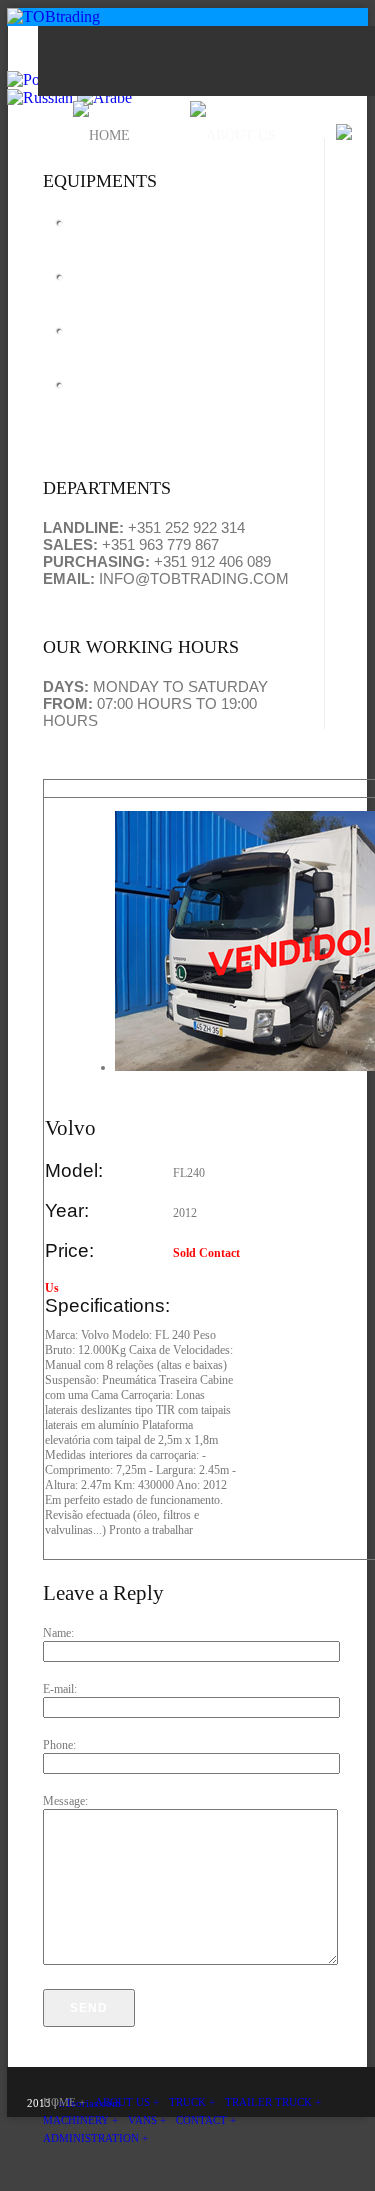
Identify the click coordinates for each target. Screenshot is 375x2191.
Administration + (95, 2138)
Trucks (108, 231)
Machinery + (80, 2120)
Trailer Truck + (273, 2102)
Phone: (59, 1745)
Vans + (147, 2120)
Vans (97, 393)
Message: (65, 1801)
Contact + (206, 2120)
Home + (64, 2102)
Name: (58, 1633)
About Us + (127, 2102)
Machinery (130, 339)
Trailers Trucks (153, 285)
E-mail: (60, 1689)
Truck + (192, 2102)
